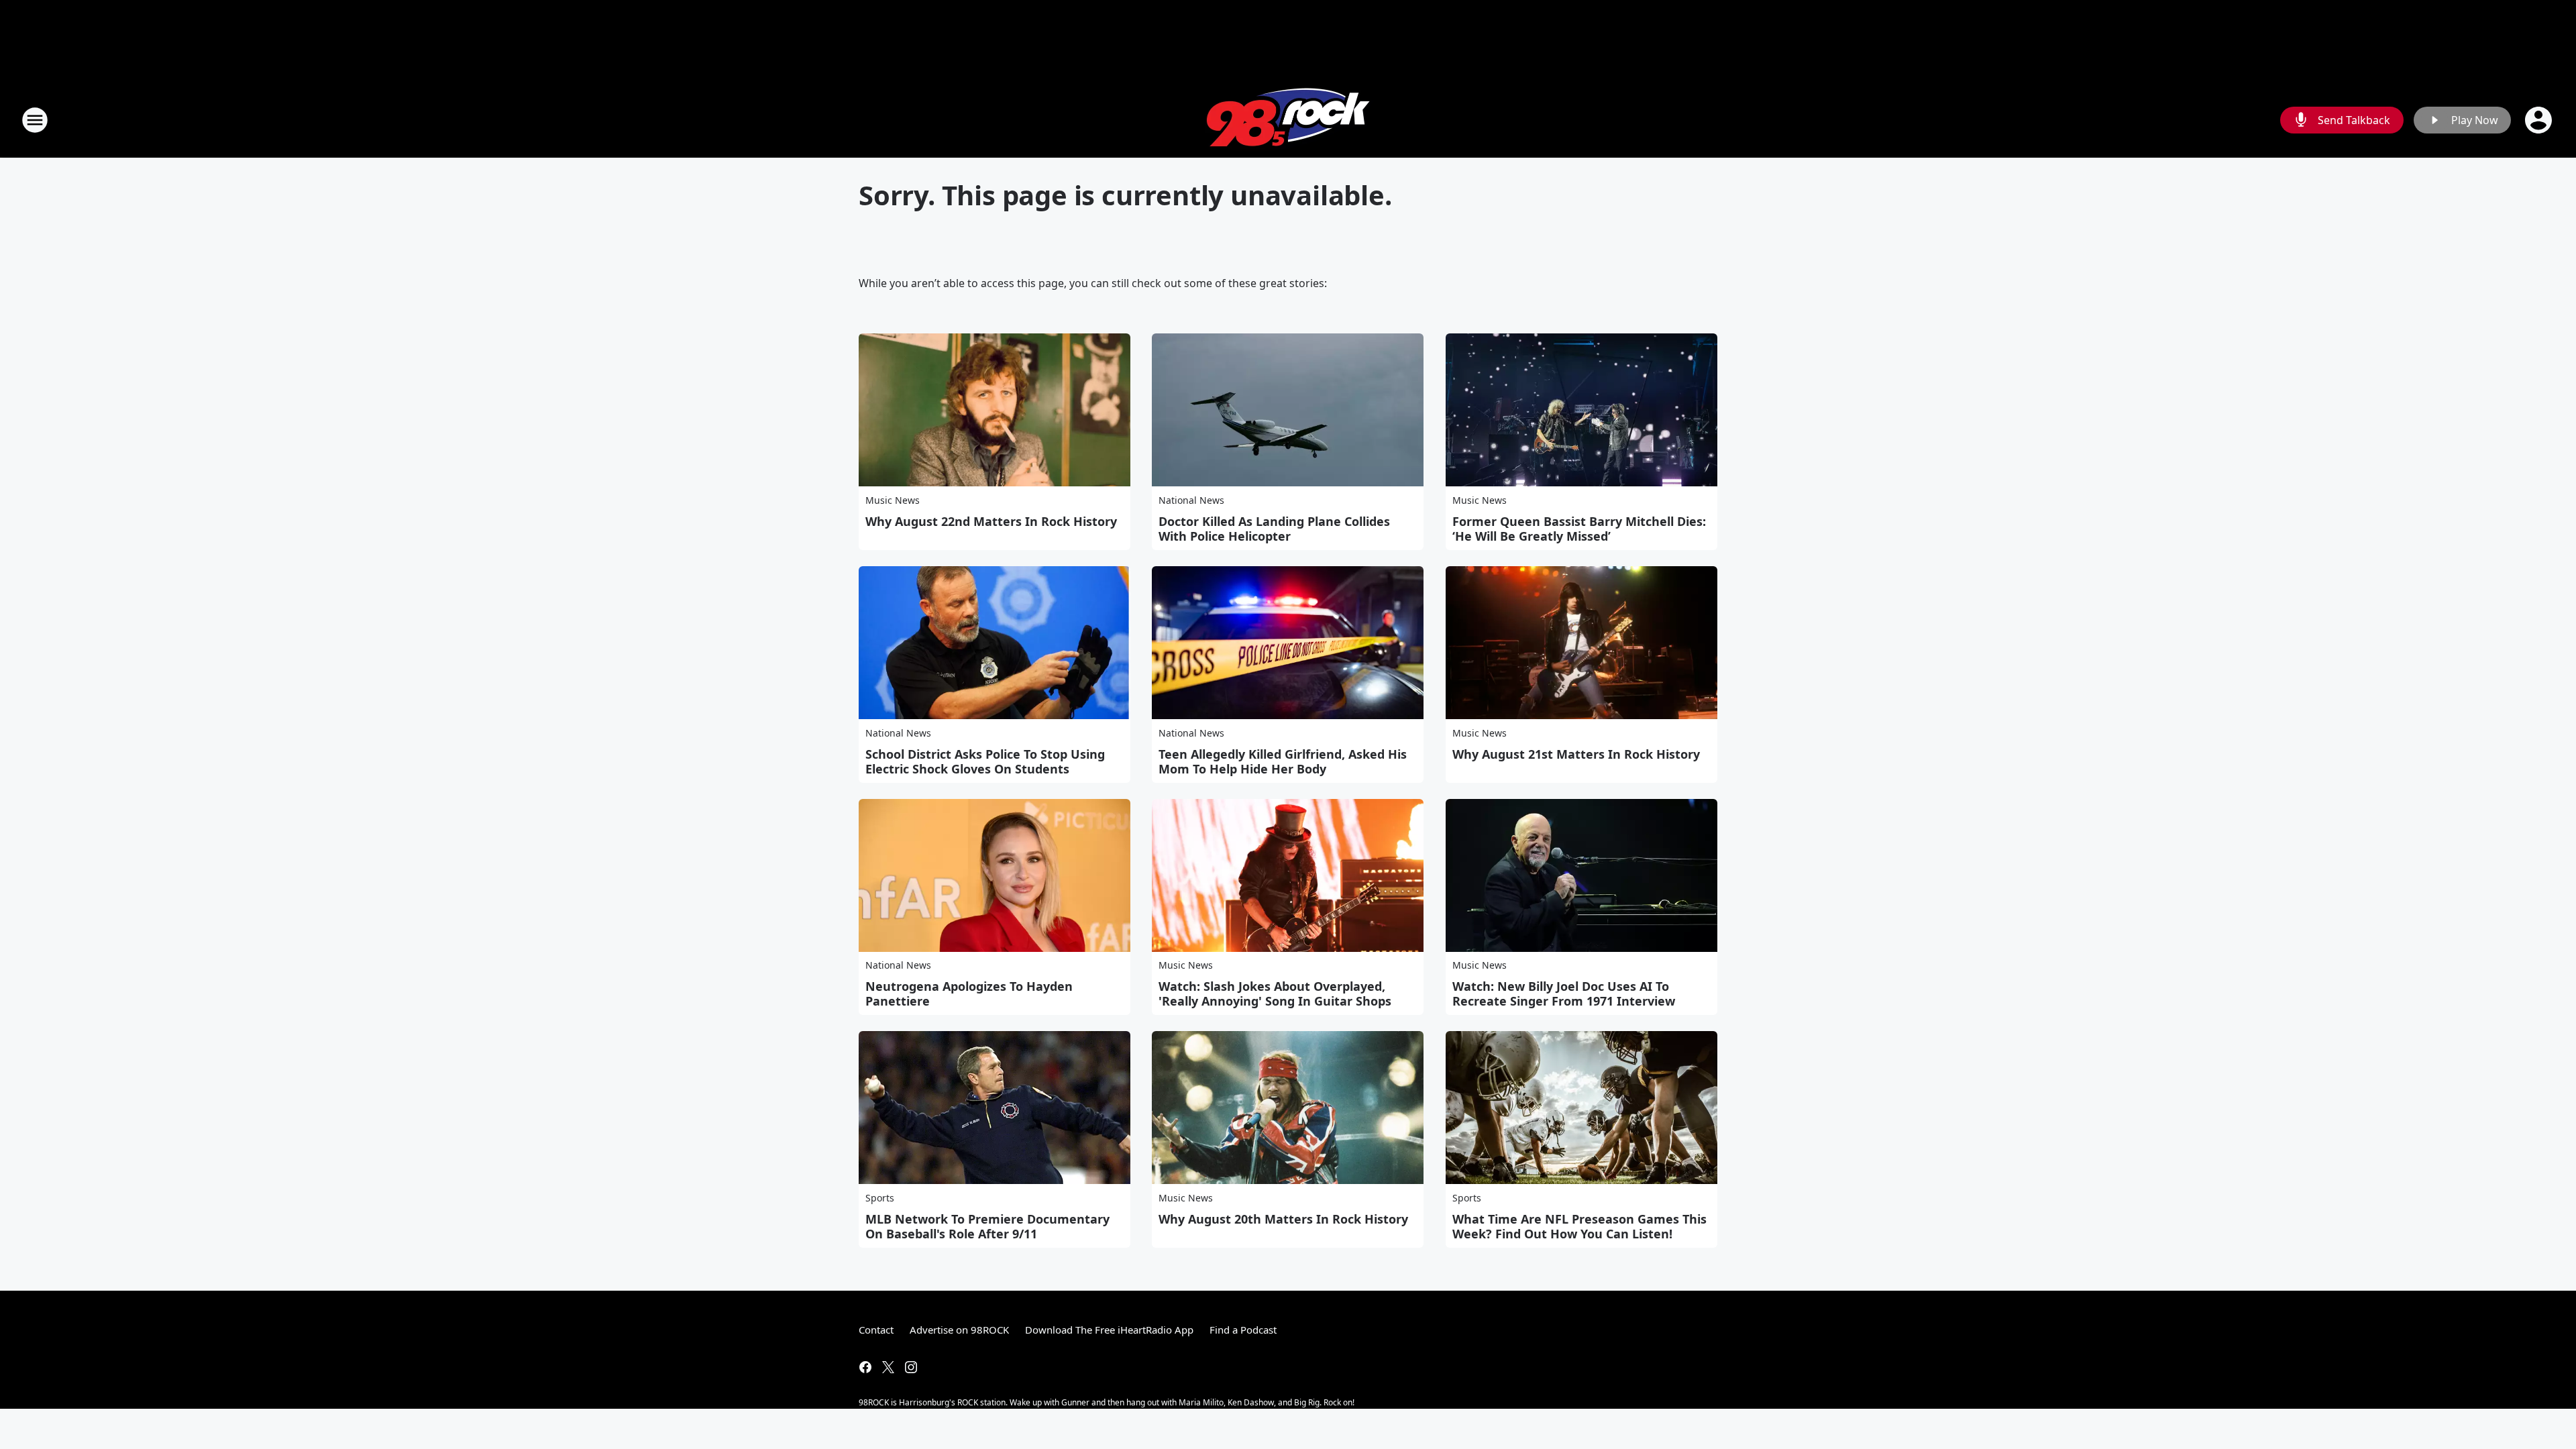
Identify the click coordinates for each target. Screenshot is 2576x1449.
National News (1191, 500)
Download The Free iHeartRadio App (1109, 1330)
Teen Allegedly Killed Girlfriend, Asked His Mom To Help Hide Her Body (1283, 761)
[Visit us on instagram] (911, 1367)
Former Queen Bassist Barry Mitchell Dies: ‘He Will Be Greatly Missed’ (1579, 529)
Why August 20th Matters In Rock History (1283, 1219)
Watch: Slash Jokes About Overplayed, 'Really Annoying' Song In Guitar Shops (1275, 994)
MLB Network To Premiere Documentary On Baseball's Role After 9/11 (987, 1226)
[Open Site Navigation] (35, 120)
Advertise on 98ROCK (959, 1330)
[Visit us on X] (888, 1367)
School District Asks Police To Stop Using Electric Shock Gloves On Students (985, 761)
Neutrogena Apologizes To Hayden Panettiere (969, 994)
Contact (876, 1330)
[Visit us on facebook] (865, 1367)
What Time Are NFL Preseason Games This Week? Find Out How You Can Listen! (1579, 1226)
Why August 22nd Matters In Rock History (991, 521)
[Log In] (2540, 120)
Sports (880, 1198)
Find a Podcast (1243, 1330)
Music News (893, 500)
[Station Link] (1288, 120)
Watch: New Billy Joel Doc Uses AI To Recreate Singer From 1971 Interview (1564, 994)
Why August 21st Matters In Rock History (1576, 754)
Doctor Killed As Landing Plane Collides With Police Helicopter (1274, 529)
